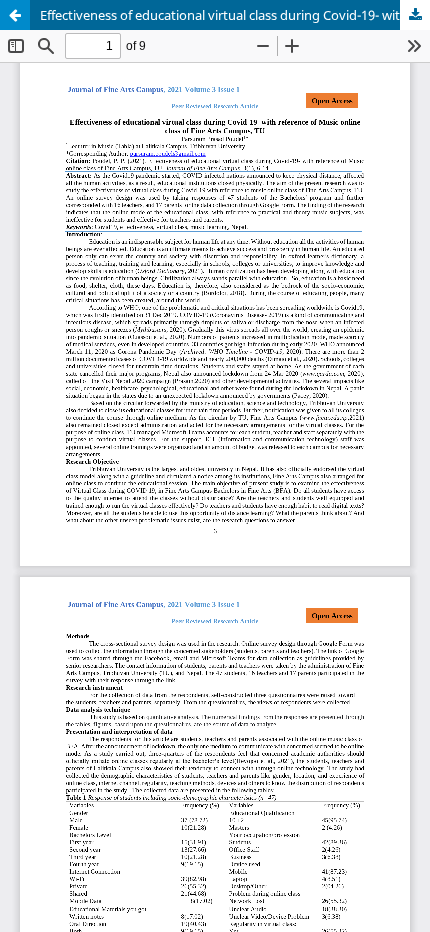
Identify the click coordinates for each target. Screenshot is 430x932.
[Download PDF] (415, 15)
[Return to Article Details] (15, 15)
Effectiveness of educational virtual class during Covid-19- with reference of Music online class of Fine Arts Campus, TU (235, 15)
